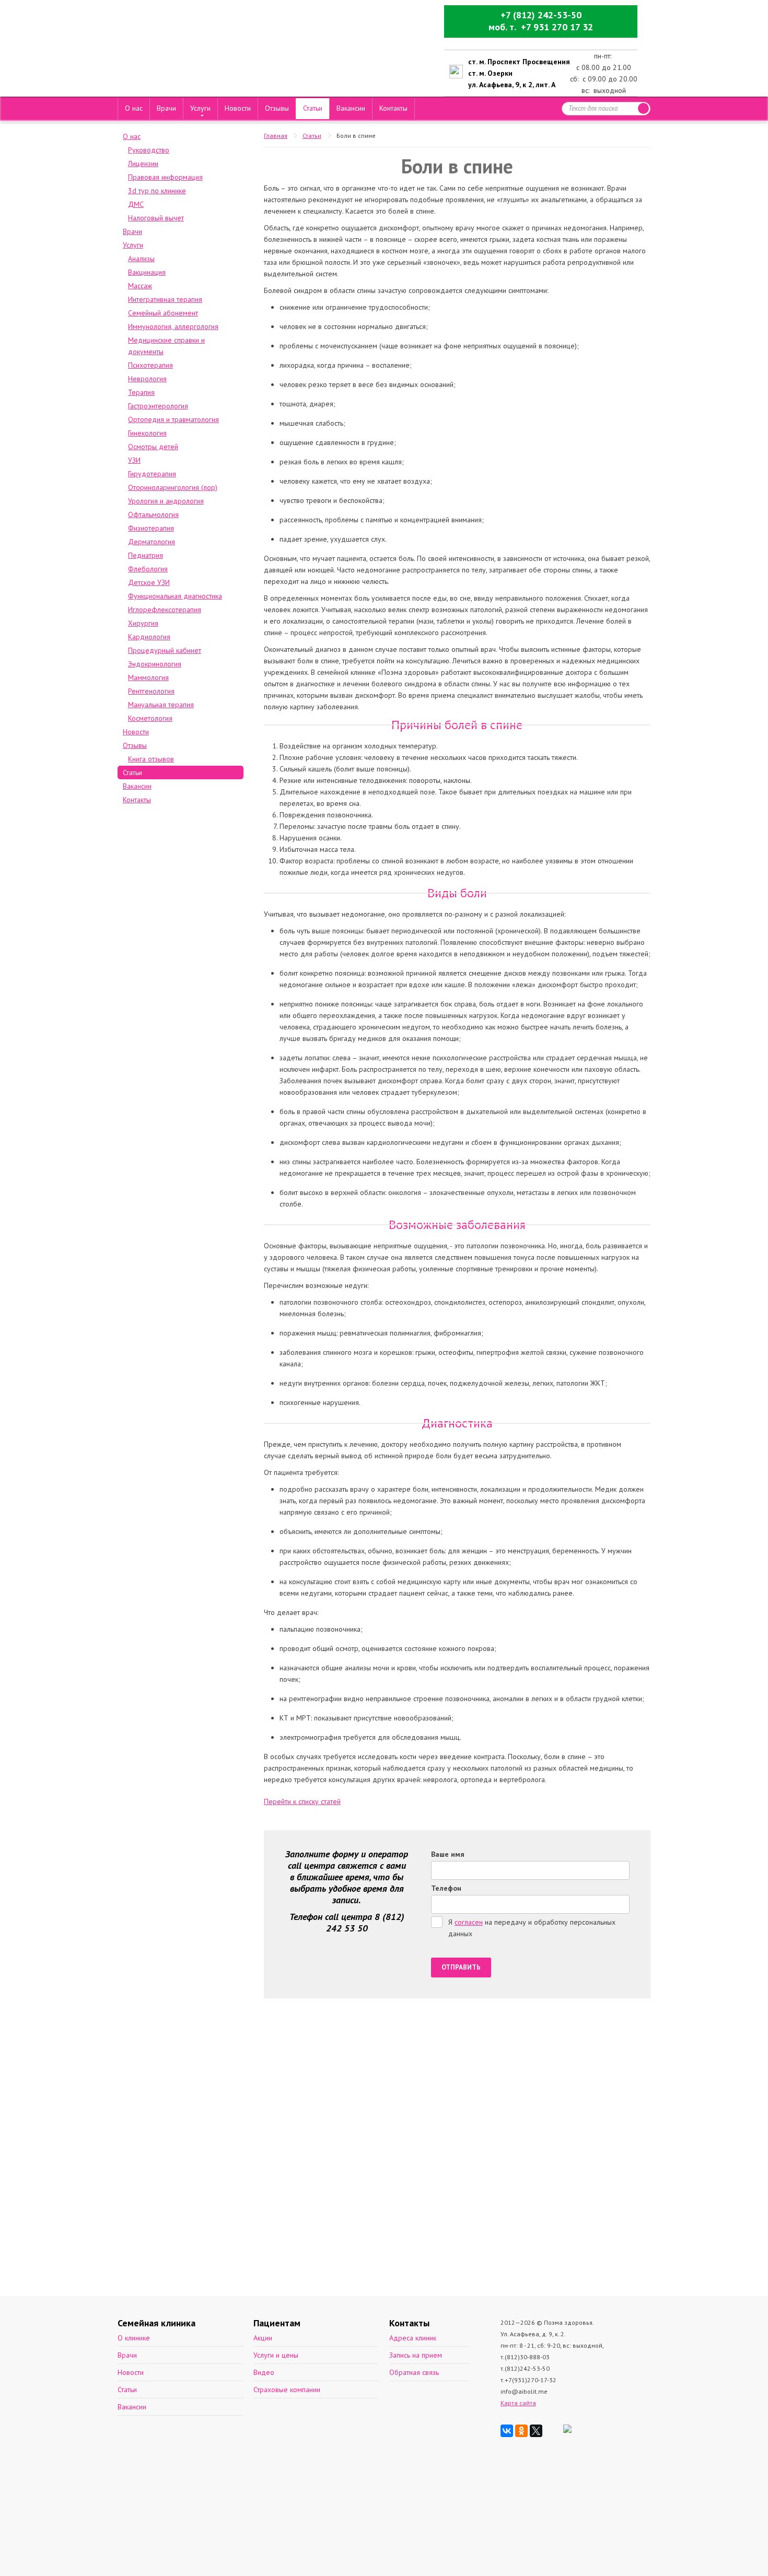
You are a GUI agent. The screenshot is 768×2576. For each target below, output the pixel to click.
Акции (263, 2338)
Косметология (150, 718)
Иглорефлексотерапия (165, 610)
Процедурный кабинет (165, 650)
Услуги (200, 108)
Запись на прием (416, 2355)
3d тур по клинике (157, 191)
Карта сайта (518, 2403)
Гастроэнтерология (158, 406)
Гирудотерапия (152, 474)
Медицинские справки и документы (166, 346)
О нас (134, 108)
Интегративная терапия (165, 299)
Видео (264, 2372)
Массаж (140, 286)
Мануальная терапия (161, 705)
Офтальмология (153, 514)
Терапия (141, 392)
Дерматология (152, 542)
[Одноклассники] (521, 2431)
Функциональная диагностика (175, 596)
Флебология (148, 569)
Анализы (141, 259)
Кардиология (149, 637)
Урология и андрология (166, 501)
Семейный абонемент (163, 313)
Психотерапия (150, 365)
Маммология (148, 677)
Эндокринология (155, 664)
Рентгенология (151, 691)
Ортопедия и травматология (173, 419)
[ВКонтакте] (507, 2431)
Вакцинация (147, 272)
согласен (469, 1922)
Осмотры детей (153, 447)
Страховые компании (287, 2390)
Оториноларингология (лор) (173, 487)
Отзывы (277, 108)
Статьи (313, 108)
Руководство (149, 150)
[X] (536, 2431)
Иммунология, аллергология (173, 326)
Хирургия (143, 623)
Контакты (393, 108)
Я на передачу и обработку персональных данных (532, 1928)
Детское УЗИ (149, 582)
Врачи (166, 108)
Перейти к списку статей (302, 1801)
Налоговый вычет (156, 218)
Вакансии (351, 108)
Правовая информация (165, 177)
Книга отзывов (151, 759)
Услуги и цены (276, 2355)
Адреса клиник (413, 2338)
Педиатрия (146, 555)
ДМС (136, 204)
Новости (238, 108)
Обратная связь (414, 2372)
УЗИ (134, 460)
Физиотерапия (151, 528)
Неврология (147, 379)
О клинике (134, 2338)
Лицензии (143, 163)
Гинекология (147, 433)
